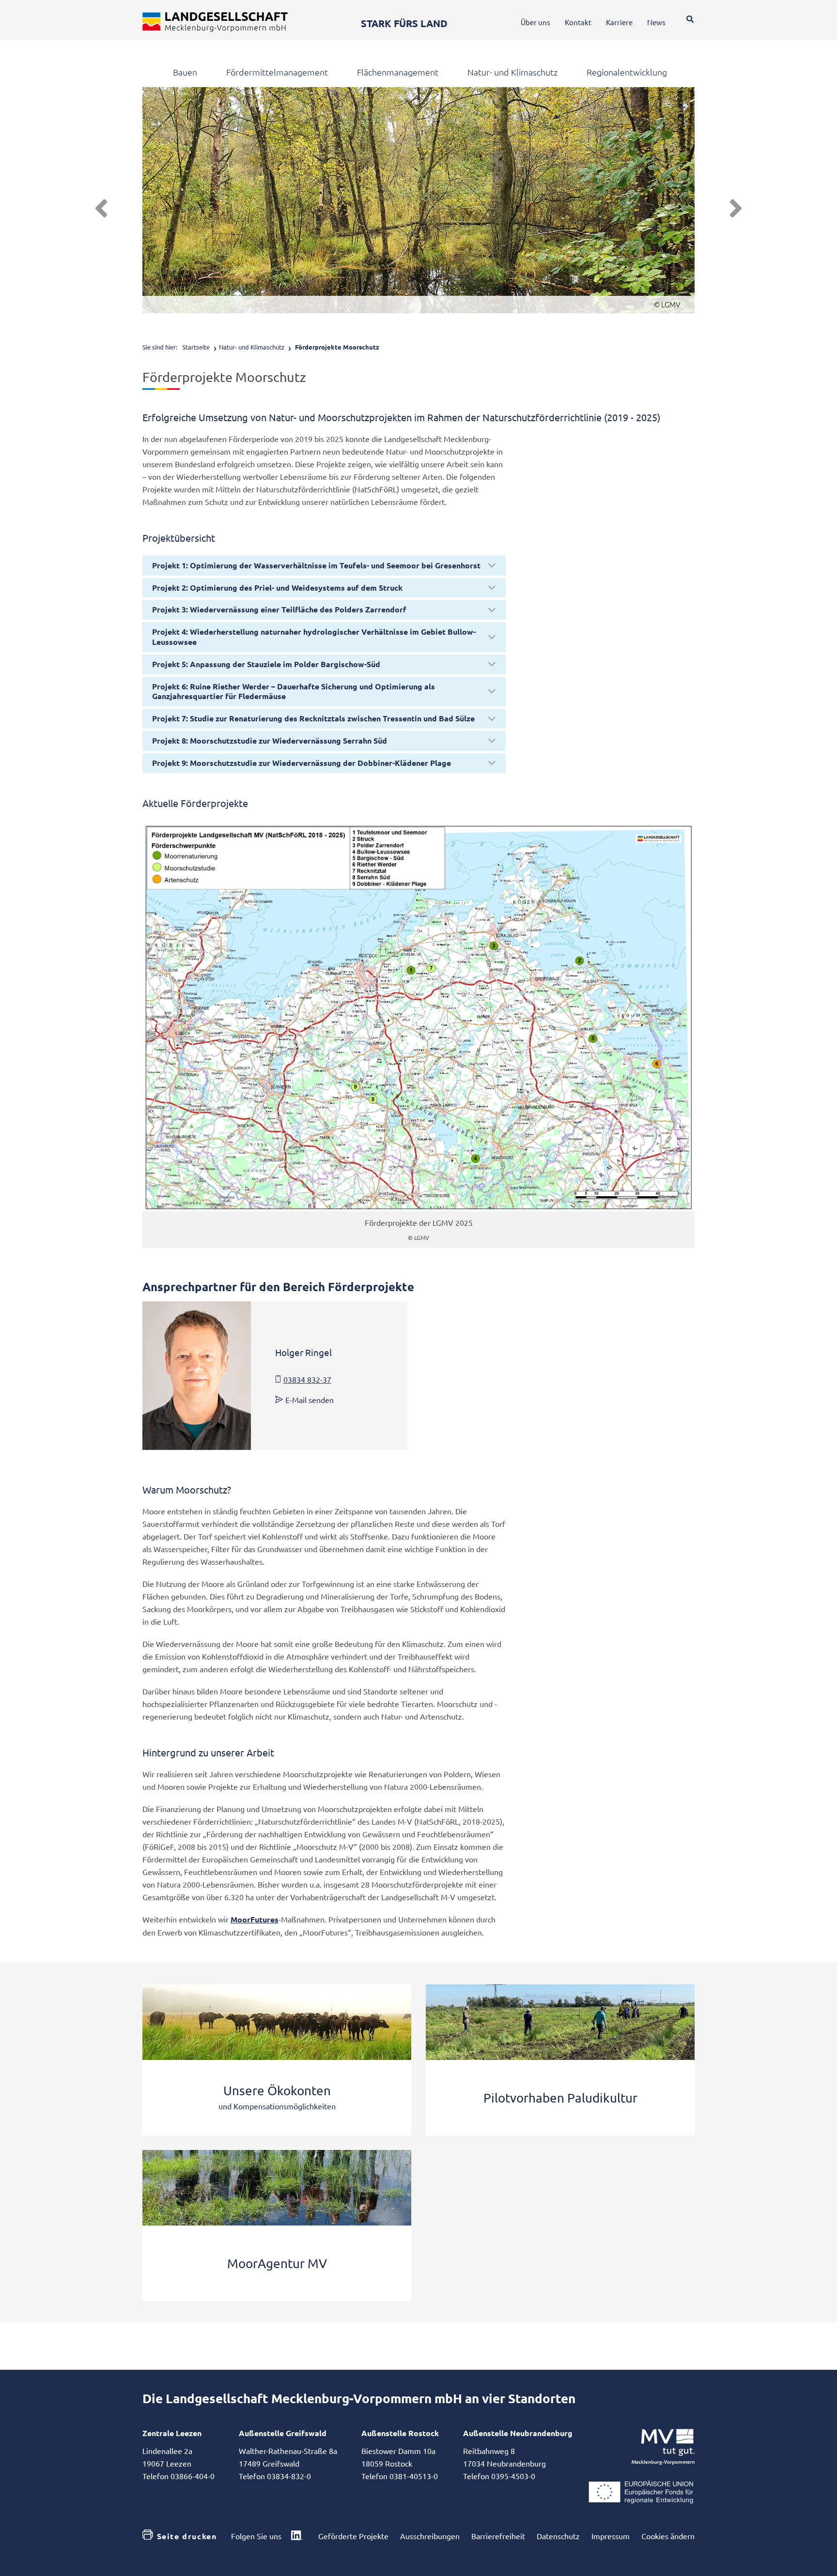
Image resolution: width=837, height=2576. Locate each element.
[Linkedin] (297, 2536)
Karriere (619, 22)
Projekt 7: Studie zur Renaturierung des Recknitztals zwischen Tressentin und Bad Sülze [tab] (313, 718)
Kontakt (578, 22)
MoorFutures (255, 1919)
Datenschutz (558, 2536)
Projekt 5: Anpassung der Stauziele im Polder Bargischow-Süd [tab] (266, 664)
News (656, 22)
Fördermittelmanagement (277, 72)
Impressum (611, 2536)
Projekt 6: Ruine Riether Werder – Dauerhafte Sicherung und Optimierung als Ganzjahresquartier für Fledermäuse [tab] (294, 691)
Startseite (196, 347)
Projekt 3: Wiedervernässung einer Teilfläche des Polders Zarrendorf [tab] (279, 609)
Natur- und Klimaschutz (512, 72)
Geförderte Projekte (353, 2536)
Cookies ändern (668, 2536)
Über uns (535, 22)
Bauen (185, 72)
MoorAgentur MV (277, 2264)
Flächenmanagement (398, 72)
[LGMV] (215, 22)
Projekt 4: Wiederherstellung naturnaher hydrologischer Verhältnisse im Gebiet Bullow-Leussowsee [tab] (314, 637)
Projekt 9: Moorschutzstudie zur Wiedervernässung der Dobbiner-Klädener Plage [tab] (302, 763)
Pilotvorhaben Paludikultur (560, 2098)
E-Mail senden (310, 1400)
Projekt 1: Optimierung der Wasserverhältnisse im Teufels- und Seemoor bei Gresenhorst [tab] (316, 565)
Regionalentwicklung (627, 72)
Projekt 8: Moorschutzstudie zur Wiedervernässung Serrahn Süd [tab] (270, 740)
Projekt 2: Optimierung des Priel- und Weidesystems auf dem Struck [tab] (277, 587)
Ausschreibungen (430, 2536)
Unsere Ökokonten (277, 2091)
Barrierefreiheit (498, 2536)
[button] (101, 209)
